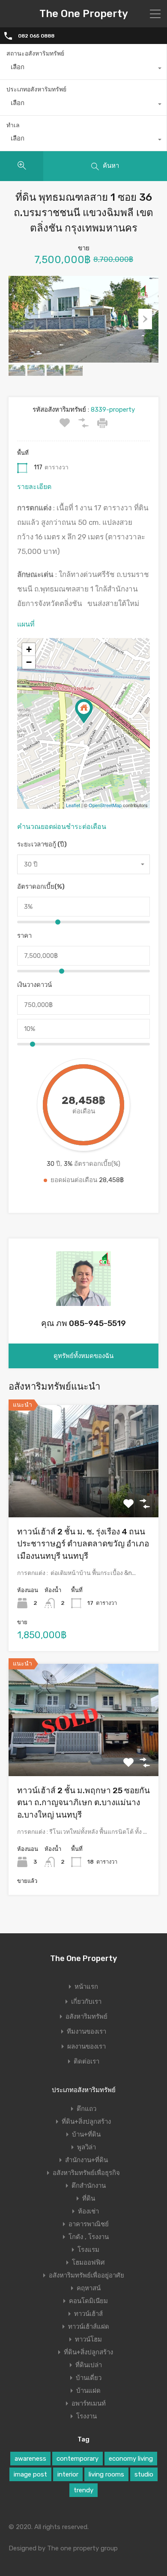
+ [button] (29, 649)
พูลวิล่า (86, 2147)
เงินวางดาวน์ (34, 985)
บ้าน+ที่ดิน (86, 2134)
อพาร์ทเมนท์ (89, 2403)
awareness (30, 2459)
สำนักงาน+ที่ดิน (86, 2160)
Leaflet (73, 805)
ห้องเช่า (88, 2211)
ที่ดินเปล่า (89, 2365)
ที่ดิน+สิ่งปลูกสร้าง (86, 2122)
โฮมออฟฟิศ (88, 2263)
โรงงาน (86, 2416)
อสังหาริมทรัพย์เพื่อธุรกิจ (86, 2173)
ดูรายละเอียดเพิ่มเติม (83, 1495)
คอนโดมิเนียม (88, 2301)
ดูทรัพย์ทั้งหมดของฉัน (83, 1356)
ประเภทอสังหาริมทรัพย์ (36, 89)
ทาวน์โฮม (88, 2339)
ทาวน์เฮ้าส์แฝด (89, 2327)
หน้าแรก (86, 1987)
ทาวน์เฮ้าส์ (88, 2314)
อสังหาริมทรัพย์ (86, 2017)
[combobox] (83, 69)
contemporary (78, 2459)
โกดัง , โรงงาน (89, 2237)
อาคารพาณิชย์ (89, 2224)
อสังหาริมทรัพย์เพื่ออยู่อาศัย (86, 2275)
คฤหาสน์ (89, 2288)
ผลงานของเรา (86, 2047)
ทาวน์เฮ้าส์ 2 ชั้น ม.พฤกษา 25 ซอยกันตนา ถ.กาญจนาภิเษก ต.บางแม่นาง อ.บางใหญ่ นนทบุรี (83, 1803)
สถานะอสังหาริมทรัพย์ (35, 54)
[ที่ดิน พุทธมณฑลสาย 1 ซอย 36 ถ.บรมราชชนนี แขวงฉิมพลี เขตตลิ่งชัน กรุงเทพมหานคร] (84, 711)
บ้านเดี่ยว (89, 2378)
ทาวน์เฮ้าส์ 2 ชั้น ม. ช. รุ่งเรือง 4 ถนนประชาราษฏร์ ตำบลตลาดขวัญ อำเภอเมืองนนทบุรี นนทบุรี (83, 1544)
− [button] (29, 662)
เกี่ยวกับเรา (86, 2002)
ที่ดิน (89, 2198)
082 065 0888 (36, 36)
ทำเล (13, 125)
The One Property (84, 14)
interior (68, 2474)
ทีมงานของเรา (86, 2032)
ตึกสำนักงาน (89, 2186)
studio (144, 2474)
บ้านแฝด (88, 2391)
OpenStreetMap (105, 805)
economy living (131, 2459)
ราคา (24, 936)
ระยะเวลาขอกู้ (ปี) (42, 844)
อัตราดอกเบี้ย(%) (41, 887)
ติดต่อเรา (86, 2062)
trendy (83, 2490)
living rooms (106, 2474)
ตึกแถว (86, 2109)
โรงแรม (88, 2250)
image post (30, 2474)
